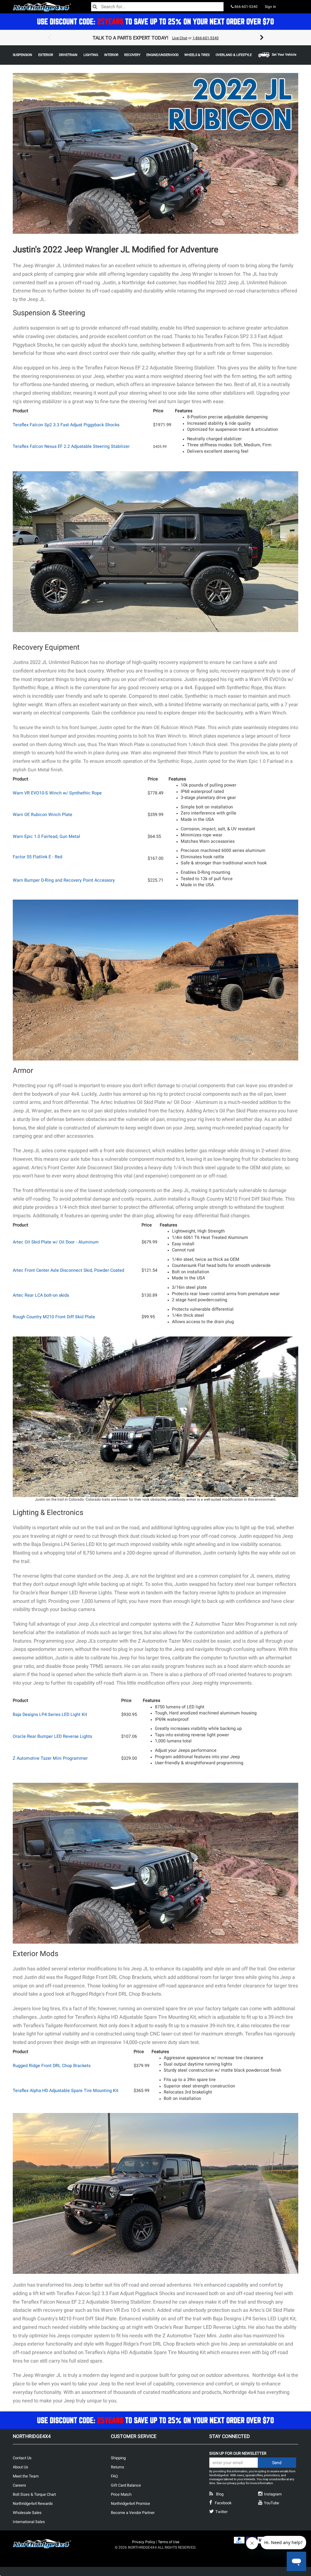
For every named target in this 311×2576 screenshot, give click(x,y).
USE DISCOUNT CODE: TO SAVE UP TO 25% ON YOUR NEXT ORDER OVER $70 (155, 21)
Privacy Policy (144, 2542)
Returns (118, 2467)
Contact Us (22, 2458)
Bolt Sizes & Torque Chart (34, 2494)
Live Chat (180, 38)
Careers (19, 2485)
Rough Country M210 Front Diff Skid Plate (54, 1317)
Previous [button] (49, 38)
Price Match (121, 2494)
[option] (155, 38)
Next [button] (262, 38)
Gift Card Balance (126, 2485)
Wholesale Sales (27, 2513)
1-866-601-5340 (206, 38)
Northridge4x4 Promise (130, 2503)
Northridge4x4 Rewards (33, 2503)
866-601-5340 (246, 7)
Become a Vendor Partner (133, 2513)
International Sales (29, 2522)
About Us (21, 2467)
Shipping (118, 2458)
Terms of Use (169, 2542)
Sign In (270, 7)
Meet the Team (26, 2476)
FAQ (114, 2476)
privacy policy (236, 2483)
